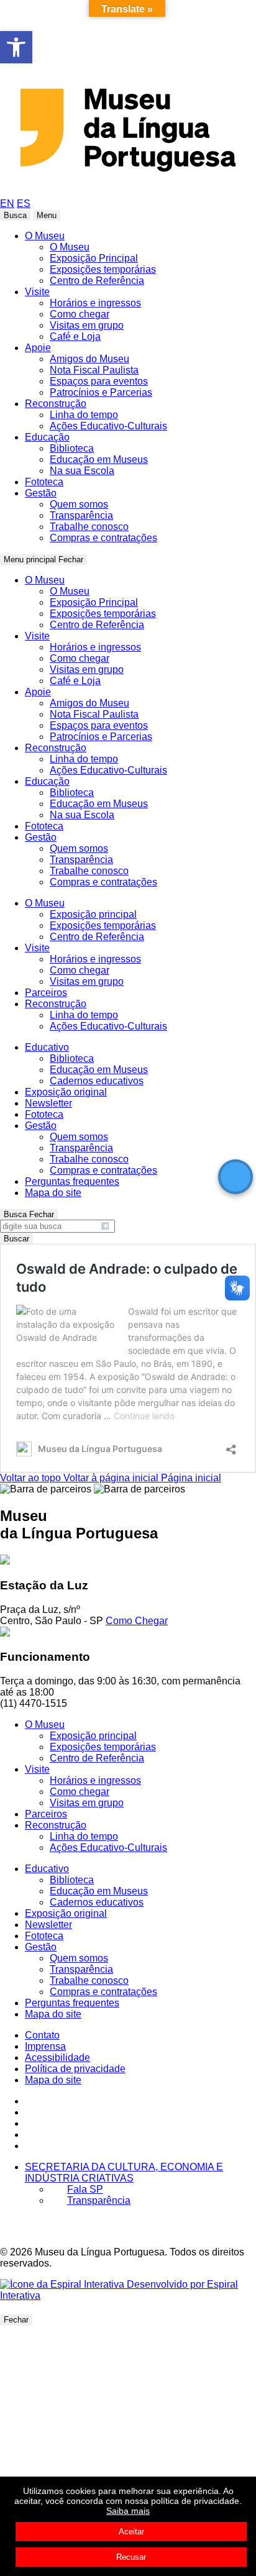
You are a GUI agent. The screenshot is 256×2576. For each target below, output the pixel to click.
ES (24, 203)
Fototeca (44, 482)
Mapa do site (53, 1193)
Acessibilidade (57, 2058)
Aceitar (131, 2532)
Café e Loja (75, 336)
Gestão (41, 493)
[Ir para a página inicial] (128, 192)
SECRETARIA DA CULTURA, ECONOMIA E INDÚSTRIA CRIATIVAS (124, 2172)
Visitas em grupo (87, 325)
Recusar (131, 2557)
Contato (42, 2035)
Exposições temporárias (103, 269)
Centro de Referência (97, 281)
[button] (16, 47)
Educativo (47, 1047)
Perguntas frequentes (72, 1181)
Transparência (81, 515)
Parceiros (46, 993)
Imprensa (45, 2046)
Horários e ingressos (95, 303)
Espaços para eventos (99, 381)
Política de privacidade (75, 2069)
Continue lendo (144, 1416)
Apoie (38, 348)
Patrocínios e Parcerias (101, 392)
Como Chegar (137, 1621)
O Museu (45, 236)
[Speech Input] (55, 1226)
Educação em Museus (99, 459)
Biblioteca (72, 448)
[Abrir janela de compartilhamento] (231, 1446)
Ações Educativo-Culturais (108, 426)
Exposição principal (93, 914)
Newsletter (48, 1103)
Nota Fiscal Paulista (94, 370)
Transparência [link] (99, 2200)
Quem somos (79, 504)
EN (7, 203)
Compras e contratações (103, 538)
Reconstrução (56, 404)
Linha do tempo (84, 415)
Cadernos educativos (97, 1081)
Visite (37, 292)
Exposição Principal (94, 258)
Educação (47, 437)
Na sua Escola (82, 471)
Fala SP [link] (85, 2189)
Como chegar (80, 314)
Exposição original (66, 1092)
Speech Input (105, 1226)
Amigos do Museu (89, 359)
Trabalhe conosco (89, 527)
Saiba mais (128, 2511)
